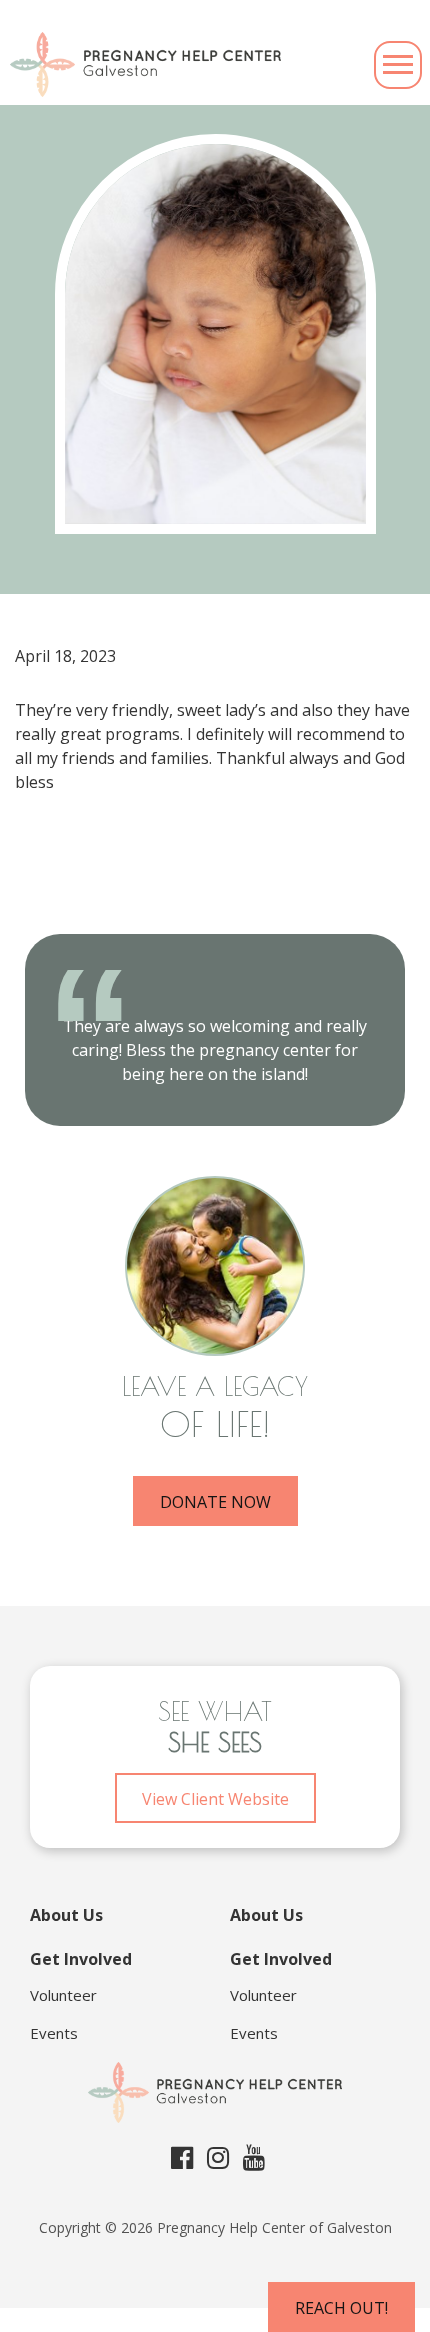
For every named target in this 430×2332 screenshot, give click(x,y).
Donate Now (215, 1502)
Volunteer (63, 1995)
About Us (66, 1915)
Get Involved (81, 1959)
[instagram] (218, 2157)
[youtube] (254, 2157)
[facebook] (182, 2157)
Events (54, 2033)
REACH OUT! (341, 2308)
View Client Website (215, 1799)
